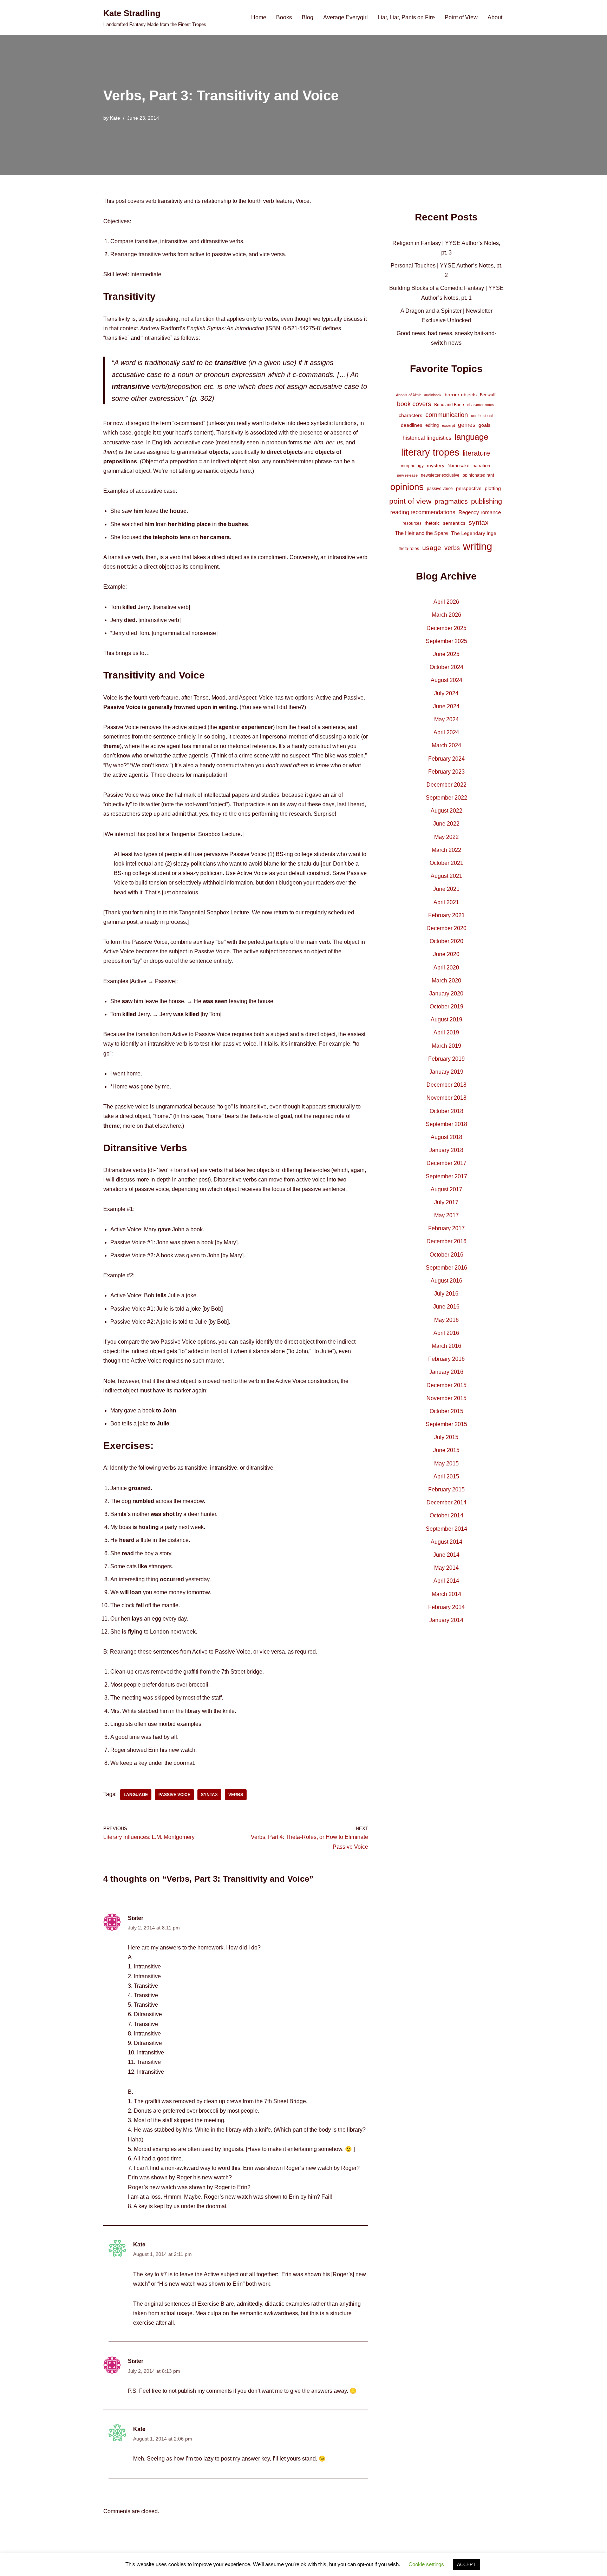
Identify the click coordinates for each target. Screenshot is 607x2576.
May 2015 (446, 1464)
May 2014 (446, 1568)
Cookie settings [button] (426, 2564)
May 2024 (446, 719)
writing (478, 546)
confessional (482, 416)
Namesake (458, 466)
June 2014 (446, 1555)
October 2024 (446, 667)
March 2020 (446, 981)
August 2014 (446, 1542)
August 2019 (446, 1019)
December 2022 (446, 785)
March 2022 (446, 850)
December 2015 (446, 1385)
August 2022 (446, 811)
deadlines (412, 425)
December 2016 (446, 1241)
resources (412, 523)
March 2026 (446, 615)
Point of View (461, 17)
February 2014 (446, 1607)
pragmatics (451, 501)
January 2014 (446, 1620)
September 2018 (446, 1124)
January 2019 (446, 1072)
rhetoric (432, 523)
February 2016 (446, 1359)
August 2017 (446, 1189)
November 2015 (446, 1398)
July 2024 (446, 693)
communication (447, 415)
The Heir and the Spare (421, 533)
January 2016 (446, 1372)
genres (467, 425)
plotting (493, 488)
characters (410, 415)
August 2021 (446, 876)
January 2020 (446, 994)
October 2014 (446, 1515)
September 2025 (446, 641)
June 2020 (446, 954)
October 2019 (446, 1006)
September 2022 (446, 798)
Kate (115, 118)
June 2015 (446, 1450)
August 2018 (446, 1137)
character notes (481, 405)
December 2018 (446, 1085)
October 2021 (446, 863)
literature (476, 453)
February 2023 (446, 772)
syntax (209, 1795)
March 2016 (446, 1346)
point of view (410, 501)
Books (284, 17)
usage (432, 548)
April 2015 (446, 1476)
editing (432, 425)
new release (407, 475)
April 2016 (446, 1333)
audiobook (433, 395)
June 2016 (446, 1307)
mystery (436, 465)
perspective (469, 488)
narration (481, 466)
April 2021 (446, 902)
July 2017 (446, 1202)
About (495, 17)
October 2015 (446, 1411)
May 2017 (446, 1215)
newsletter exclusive (440, 475)
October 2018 (446, 1111)
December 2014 (446, 1502)
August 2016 (446, 1281)
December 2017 (446, 1163)
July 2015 (446, 1437)
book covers (414, 404)
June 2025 (446, 654)
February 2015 (446, 1489)
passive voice (174, 1795)
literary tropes (430, 452)
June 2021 (446, 889)
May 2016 (446, 1320)
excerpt (448, 425)
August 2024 (446, 680)
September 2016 (446, 1268)
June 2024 (446, 706)
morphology (412, 466)
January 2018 (446, 1150)
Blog (308, 17)
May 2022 (446, 837)
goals (484, 425)
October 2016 (446, 1255)
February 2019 (446, 1059)
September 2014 (446, 1529)
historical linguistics (427, 438)
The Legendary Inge (474, 533)
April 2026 (446, 602)
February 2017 (446, 1228)
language (136, 1795)
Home (259, 17)
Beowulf (488, 395)
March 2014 (446, 1594)
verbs (236, 1795)
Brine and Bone (449, 405)
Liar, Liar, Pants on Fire (406, 17)
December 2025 (446, 628)
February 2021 (446, 915)
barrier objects (461, 395)
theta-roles (409, 549)
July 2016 (446, 1294)
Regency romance (480, 512)
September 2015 (446, 1424)
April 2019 (446, 1032)
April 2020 (446, 968)
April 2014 (446, 1581)
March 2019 (446, 1046)
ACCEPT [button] (466, 2565)
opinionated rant (478, 475)
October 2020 (446, 941)
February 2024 (446, 759)
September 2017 (446, 1176)
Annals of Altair (408, 395)
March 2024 (446, 745)
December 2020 (446, 928)
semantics (454, 523)
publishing (487, 501)
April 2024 (446, 732)
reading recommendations (423, 512)
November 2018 (446, 1098)
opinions (407, 487)
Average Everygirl (345, 17)
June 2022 (446, 824)
